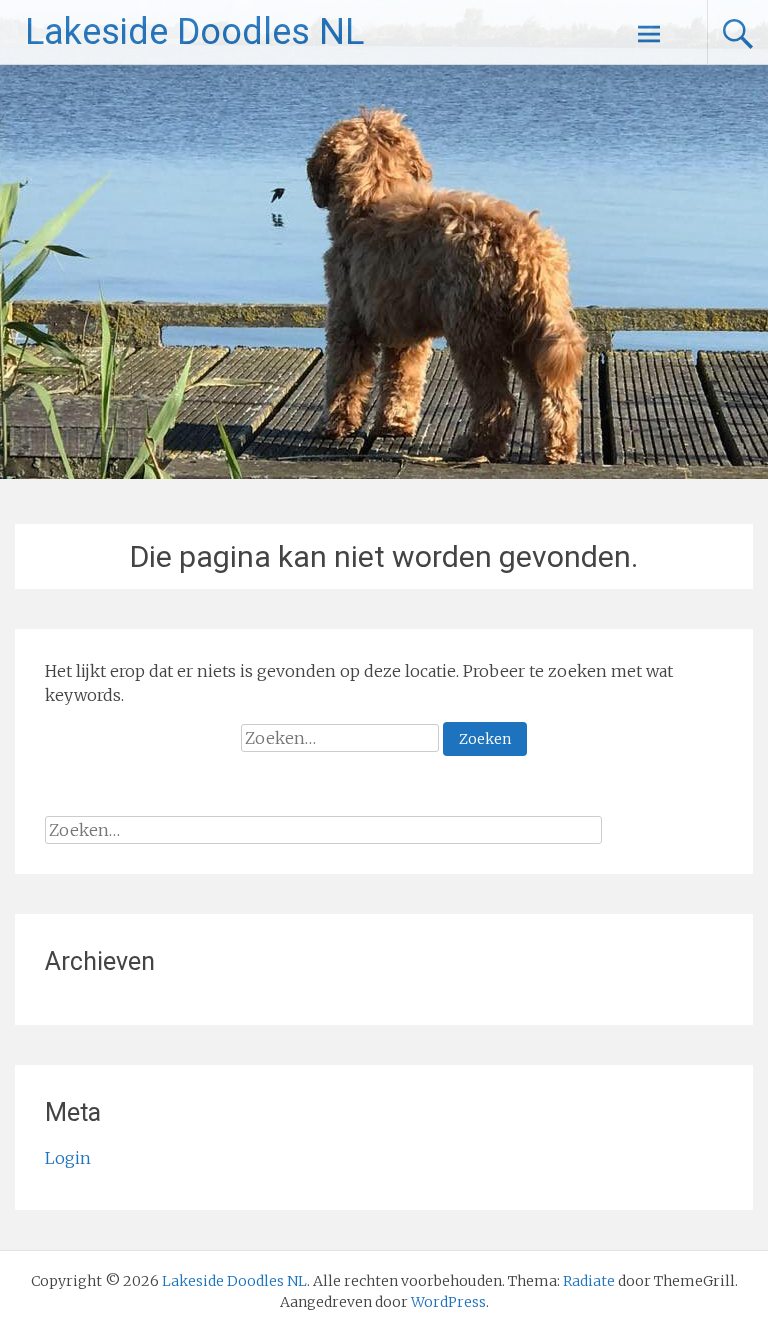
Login (68, 1158)
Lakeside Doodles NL (194, 32)
